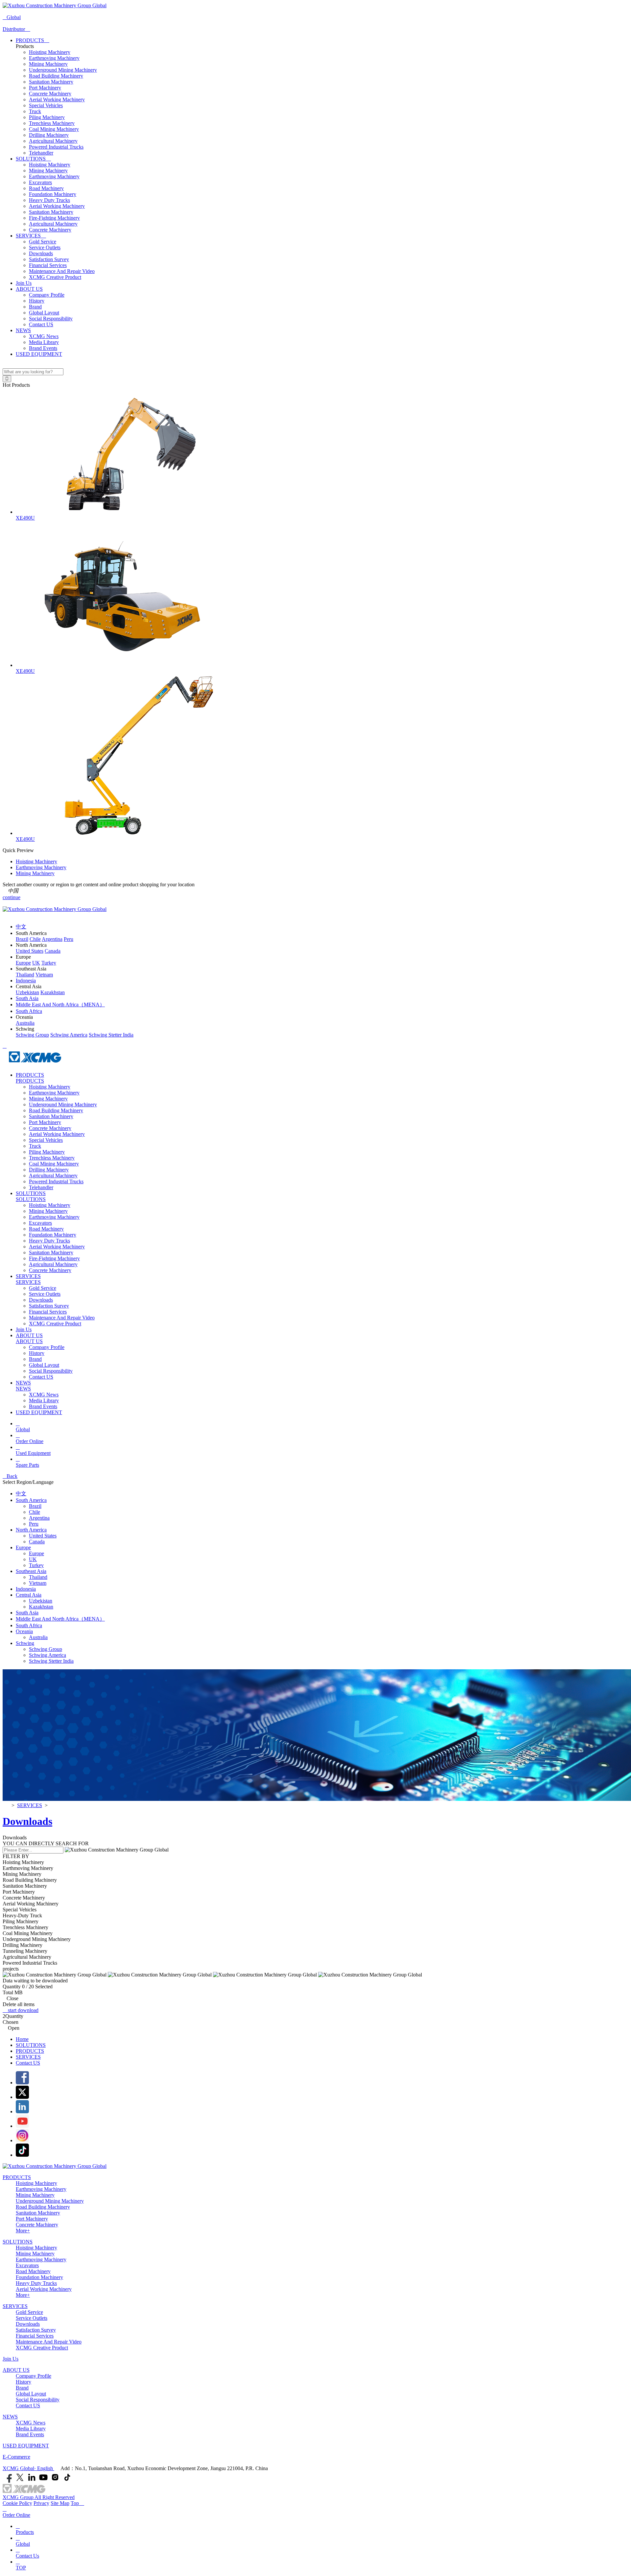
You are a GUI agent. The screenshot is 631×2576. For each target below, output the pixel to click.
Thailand (38, 1577)
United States (43, 1536)
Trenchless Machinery (52, 123)
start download (21, 2010)
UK (33, 1559)
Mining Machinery (48, 64)
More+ (23, 2231)
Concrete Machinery (50, 94)
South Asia (27, 1613)
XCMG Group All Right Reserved (39, 2497)
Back (10, 1476)
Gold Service (43, 242)
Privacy (41, 2503)
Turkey (36, 1565)
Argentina (39, 1518)
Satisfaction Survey (49, 259)
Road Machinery (46, 188)
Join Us (24, 283)
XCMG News (44, 336)
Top (77, 2503)
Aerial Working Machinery (57, 99)
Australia (38, 1637)
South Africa (29, 1625)
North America (31, 1530)
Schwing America (47, 1655)
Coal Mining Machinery (54, 129)
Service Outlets (45, 247)
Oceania (24, 1631)
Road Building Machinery (56, 76)
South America (31, 1500)
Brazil (35, 1506)
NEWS (23, 330)
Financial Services (48, 265)
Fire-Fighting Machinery (54, 218)
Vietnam (38, 1583)
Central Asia (29, 1595)
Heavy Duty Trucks (49, 200)
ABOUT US (29, 289)
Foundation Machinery (53, 194)
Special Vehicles (46, 105)
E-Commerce (16, 2457)
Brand (35, 307)
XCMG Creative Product (55, 277)
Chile (35, 1512)
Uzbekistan (41, 1601)
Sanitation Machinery (51, 82)
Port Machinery (45, 88)
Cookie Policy (17, 2503)
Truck (35, 111)
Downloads (41, 253)
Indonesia (26, 1589)
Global (12, 17)
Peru (34, 1524)
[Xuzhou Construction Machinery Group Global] (55, 5)
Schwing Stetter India (51, 1661)
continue (12, 897)
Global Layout (44, 313)
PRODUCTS (33, 40)
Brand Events (43, 348)
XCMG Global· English (28, 2468)
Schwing (25, 1643)
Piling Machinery (47, 117)
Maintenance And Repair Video (62, 271)
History (37, 301)
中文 (21, 1494)
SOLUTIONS (33, 159)
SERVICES (31, 236)
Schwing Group (46, 1649)
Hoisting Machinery (50, 52)
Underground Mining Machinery (63, 70)
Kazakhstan (41, 1607)
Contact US (41, 324)
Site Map (60, 2503)
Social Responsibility (51, 319)
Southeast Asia (31, 1571)
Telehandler (41, 153)
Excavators (40, 182)
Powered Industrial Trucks (56, 147)
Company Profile (47, 295)
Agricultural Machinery (53, 141)
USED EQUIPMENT (39, 354)
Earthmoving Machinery (54, 58)
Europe (23, 1547)
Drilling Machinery (49, 135)
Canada (37, 1542)
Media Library (44, 342)
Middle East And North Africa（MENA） (60, 1619)
